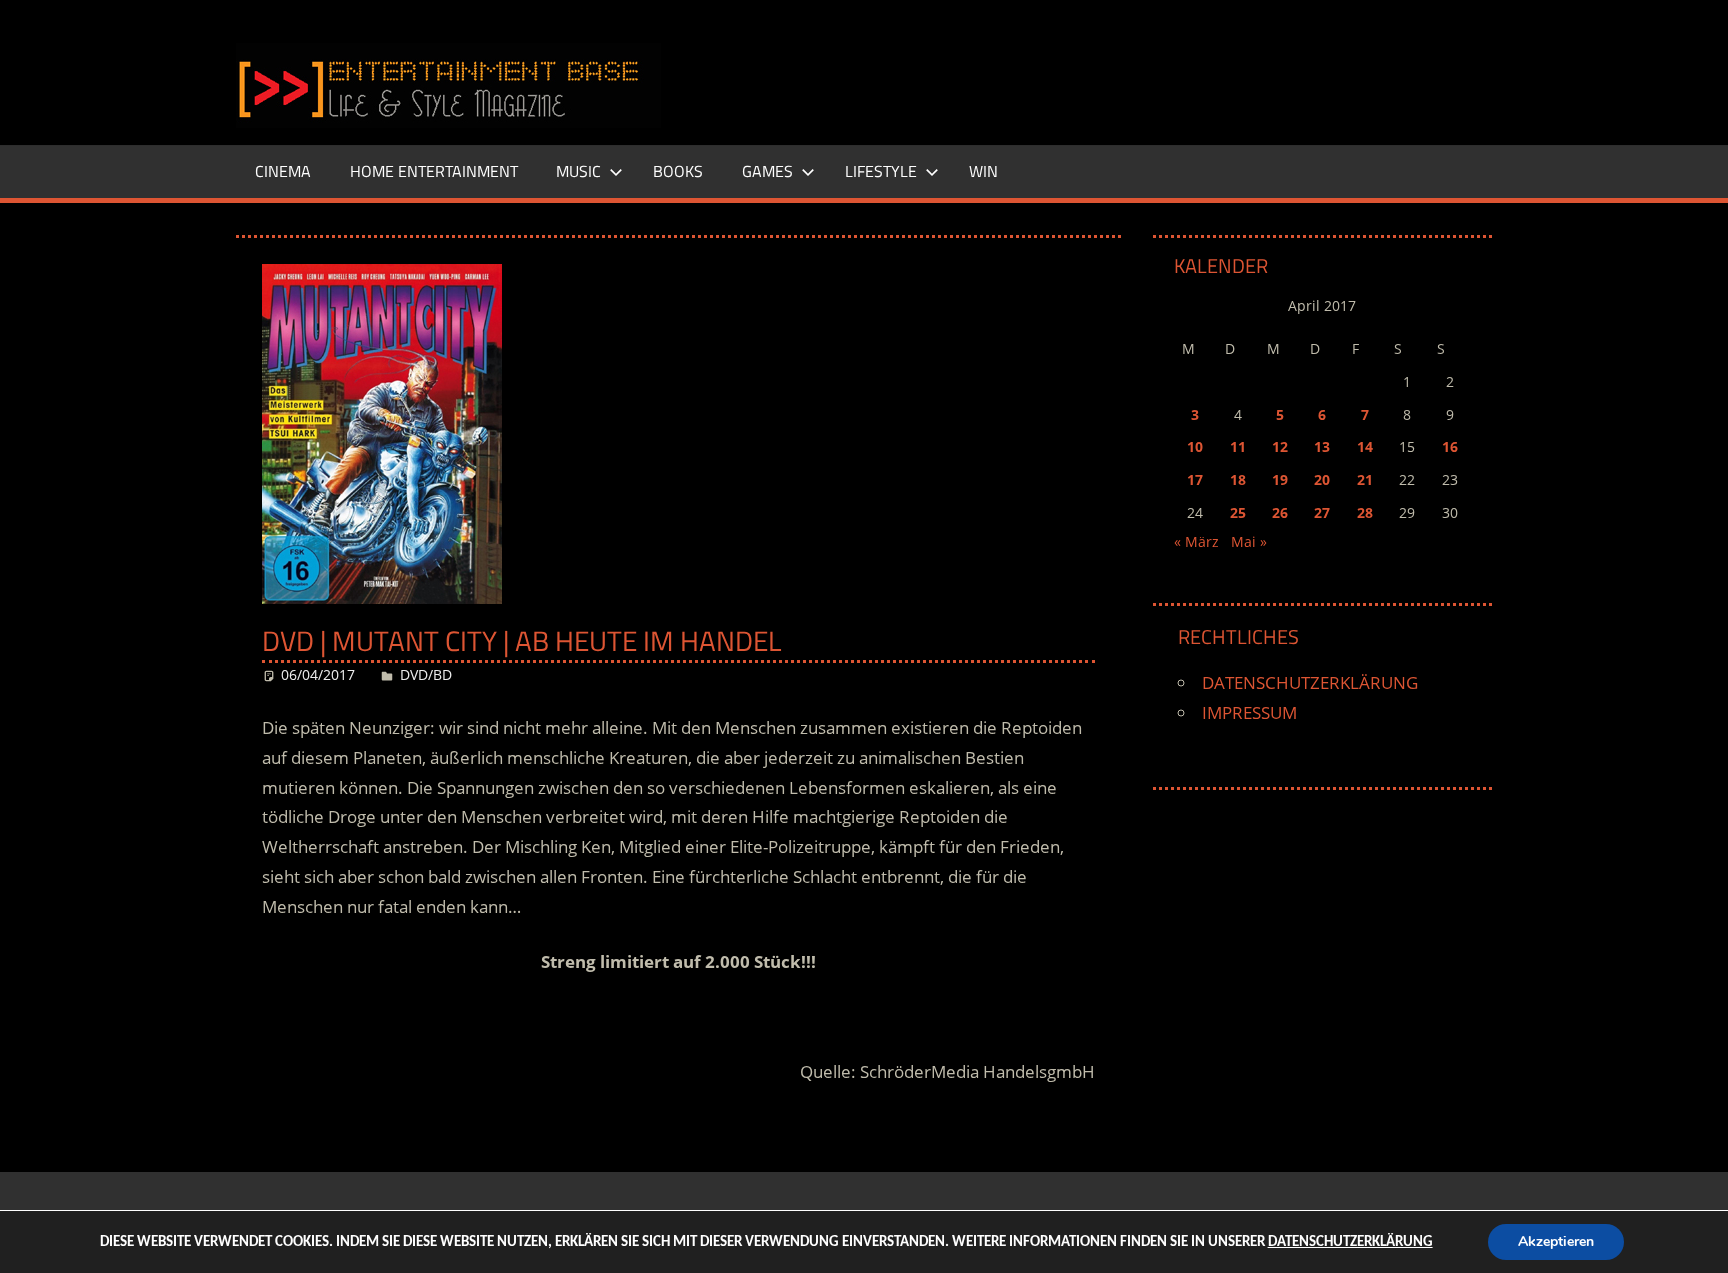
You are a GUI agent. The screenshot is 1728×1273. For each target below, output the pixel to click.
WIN (983, 171)
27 (1322, 512)
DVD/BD (426, 674)
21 (1365, 479)
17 (1195, 479)
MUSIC (578, 171)
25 (1238, 512)
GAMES (767, 171)
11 (1238, 446)
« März (1196, 541)
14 (1365, 446)
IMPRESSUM (1249, 712)
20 (1322, 479)
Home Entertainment (434, 171)
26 (1280, 512)
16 (1450, 446)
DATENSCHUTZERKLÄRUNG (1310, 682)
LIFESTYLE (881, 171)
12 (1280, 446)
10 (1195, 446)
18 (1238, 479)
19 (1280, 479)
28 (1365, 512)
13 (1322, 446)
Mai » (1249, 541)
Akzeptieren (1556, 1241)
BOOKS (678, 171)
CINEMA (283, 171)
